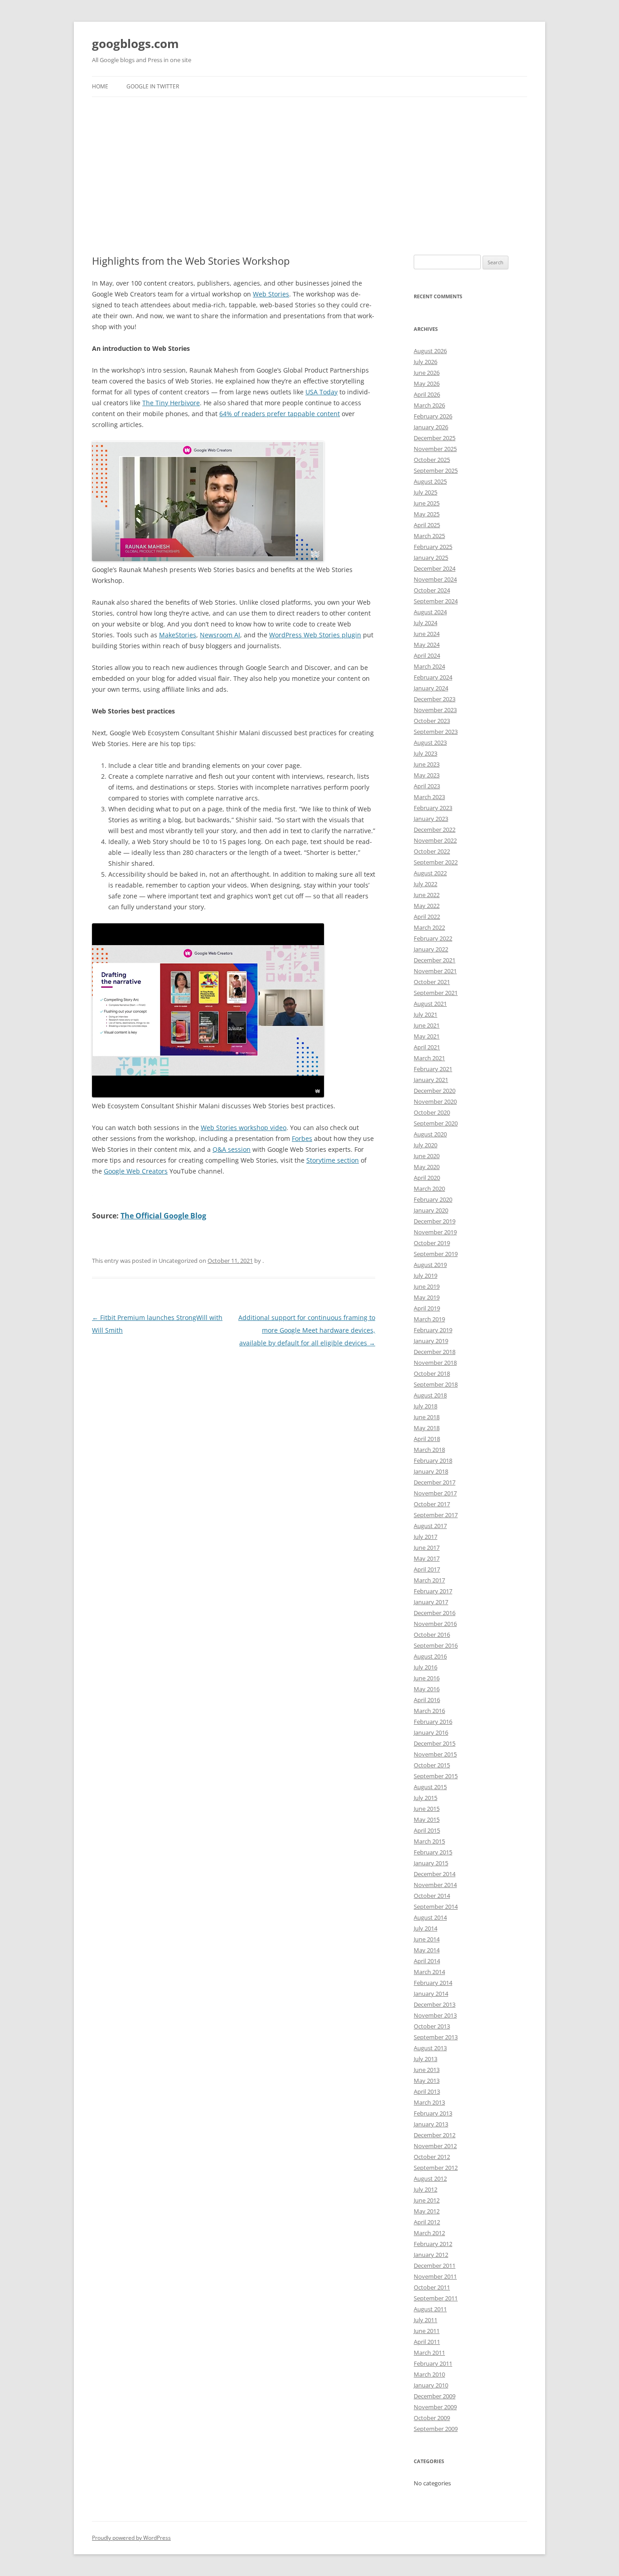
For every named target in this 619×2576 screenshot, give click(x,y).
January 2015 (431, 1863)
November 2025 (435, 449)
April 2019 (427, 1308)
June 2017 (427, 1548)
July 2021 (426, 1014)
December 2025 (435, 438)
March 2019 (429, 1319)
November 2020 (435, 1101)
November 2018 (435, 1363)
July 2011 (426, 2320)
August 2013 (430, 2048)
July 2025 (426, 492)
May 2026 (427, 383)
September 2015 (436, 1776)
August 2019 (430, 1265)
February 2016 (433, 1722)
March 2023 (429, 797)
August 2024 (430, 612)
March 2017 (429, 1580)
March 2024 (429, 666)
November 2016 (435, 1624)
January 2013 (431, 2124)
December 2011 (435, 2266)
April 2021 (427, 1047)
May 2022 (427, 906)
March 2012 (429, 2233)
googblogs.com (135, 44)
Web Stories (271, 294)
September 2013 (436, 2037)
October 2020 (432, 1112)
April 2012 (427, 2222)
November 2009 (435, 2407)
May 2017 (427, 1558)
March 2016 (429, 1711)
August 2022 (430, 873)
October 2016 (432, 1635)
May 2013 (427, 2081)
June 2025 (427, 503)
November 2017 (435, 1493)
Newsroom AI (220, 635)
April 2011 (427, 2342)
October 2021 (432, 982)
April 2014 (427, 1961)
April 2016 (427, 1700)
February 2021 (433, 1069)
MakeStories (178, 635)
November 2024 (435, 579)
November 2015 (435, 1754)
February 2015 (433, 1852)
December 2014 (435, 1874)
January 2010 (431, 2385)
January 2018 (431, 1471)
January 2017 (431, 1602)
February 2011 (433, 2363)
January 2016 (431, 1732)
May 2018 (427, 1428)
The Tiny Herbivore (171, 403)
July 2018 (426, 1406)
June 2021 (427, 1025)
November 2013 (435, 2015)
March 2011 (429, 2353)
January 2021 (431, 1080)
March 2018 (429, 1450)
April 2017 (427, 1569)
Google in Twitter (153, 86)
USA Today (322, 392)
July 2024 (426, 623)
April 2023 (427, 786)
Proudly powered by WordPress (131, 2538)
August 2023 (430, 742)
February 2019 (433, 1330)
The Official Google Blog (163, 1216)
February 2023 (433, 808)
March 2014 (429, 1972)
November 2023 (435, 710)
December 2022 (435, 830)
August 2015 (430, 1787)
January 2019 (431, 1341)
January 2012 (431, 2255)
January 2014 (431, 1994)
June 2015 (427, 1809)
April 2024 (427, 655)
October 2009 (432, 2418)
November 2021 (435, 971)
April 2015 (427, 1830)
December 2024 (435, 568)
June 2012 (427, 2200)
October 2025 (432, 460)
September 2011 (436, 2298)
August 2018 (430, 1395)
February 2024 (433, 677)
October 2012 (432, 2157)
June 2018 (427, 1417)
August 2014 (430, 1917)
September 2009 (436, 2429)
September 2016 (436, 1645)
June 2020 (427, 1156)
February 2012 (433, 2244)
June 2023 (427, 764)
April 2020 (427, 1178)
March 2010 (429, 2374)
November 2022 (435, 840)
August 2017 (430, 1526)
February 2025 (433, 547)
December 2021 (435, 960)
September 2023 (436, 732)
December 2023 (435, 699)
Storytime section (333, 1160)
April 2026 (427, 394)
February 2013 (433, 2113)
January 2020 (431, 1210)
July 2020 (426, 1145)
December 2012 (435, 2135)
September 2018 (436, 1384)
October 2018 (432, 1373)
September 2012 (436, 2168)
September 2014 (436, 1907)
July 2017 (426, 1537)
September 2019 (436, 1254)
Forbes (302, 1138)
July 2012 (426, 2189)
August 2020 (430, 1134)
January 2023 (431, 819)
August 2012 (430, 2178)
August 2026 (430, 351)
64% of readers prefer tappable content (280, 414)
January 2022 (431, 949)
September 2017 (436, 1515)
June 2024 (427, 634)
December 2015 (435, 1743)
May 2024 (427, 645)
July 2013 (426, 2059)
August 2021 (430, 1004)
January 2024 (431, 688)
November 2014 (435, 1885)
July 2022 (426, 884)
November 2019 (435, 1232)
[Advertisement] (309, 165)
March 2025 (429, 536)
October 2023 (432, 721)
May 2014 (427, 1950)
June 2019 (427, 1286)
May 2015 (427, 1819)
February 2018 (433, 1460)
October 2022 (432, 851)
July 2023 (426, 753)
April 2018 (427, 1439)
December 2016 (435, 1613)
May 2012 (427, 2211)
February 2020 (433, 1199)
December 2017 (435, 1482)
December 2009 (435, 2396)
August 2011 (430, 2309)
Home (100, 86)
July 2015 (426, 1798)
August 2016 (430, 1656)
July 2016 (426, 1667)
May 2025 (427, 514)
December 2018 (435, 1352)
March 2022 (429, 927)
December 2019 (435, 1221)
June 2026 (427, 373)
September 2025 (436, 471)
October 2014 (432, 1896)
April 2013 (427, 2091)
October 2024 (432, 590)
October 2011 (432, 2287)
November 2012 (435, 2146)
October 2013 (432, 2026)
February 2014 (433, 1983)
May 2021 (427, 1036)
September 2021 (436, 993)
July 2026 (426, 362)
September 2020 (436, 1123)
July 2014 (426, 1928)
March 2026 (429, 405)
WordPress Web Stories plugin (315, 635)
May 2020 (427, 1167)
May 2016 (427, 1689)
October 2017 (432, 1504)
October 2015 (432, 1765)
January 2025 (431, 558)
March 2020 (429, 1189)
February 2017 (433, 1591)
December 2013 (435, 2004)
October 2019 (432, 1243)
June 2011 (427, 2331)
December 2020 (435, 1091)
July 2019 (426, 1276)
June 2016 (427, 1678)
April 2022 (427, 917)
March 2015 (429, 1841)
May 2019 (427, 1297)
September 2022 (436, 862)
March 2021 (429, 1058)
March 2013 (429, 2102)
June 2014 (427, 1939)
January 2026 (431, 427)
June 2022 (427, 895)
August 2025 (430, 481)
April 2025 (427, 525)
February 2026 (433, 416)
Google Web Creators (136, 1171)
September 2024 (436, 601)
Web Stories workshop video (244, 1128)
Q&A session (232, 1149)
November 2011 (435, 2276)
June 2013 (427, 2070)
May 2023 (427, 775)
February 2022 (433, 938)
